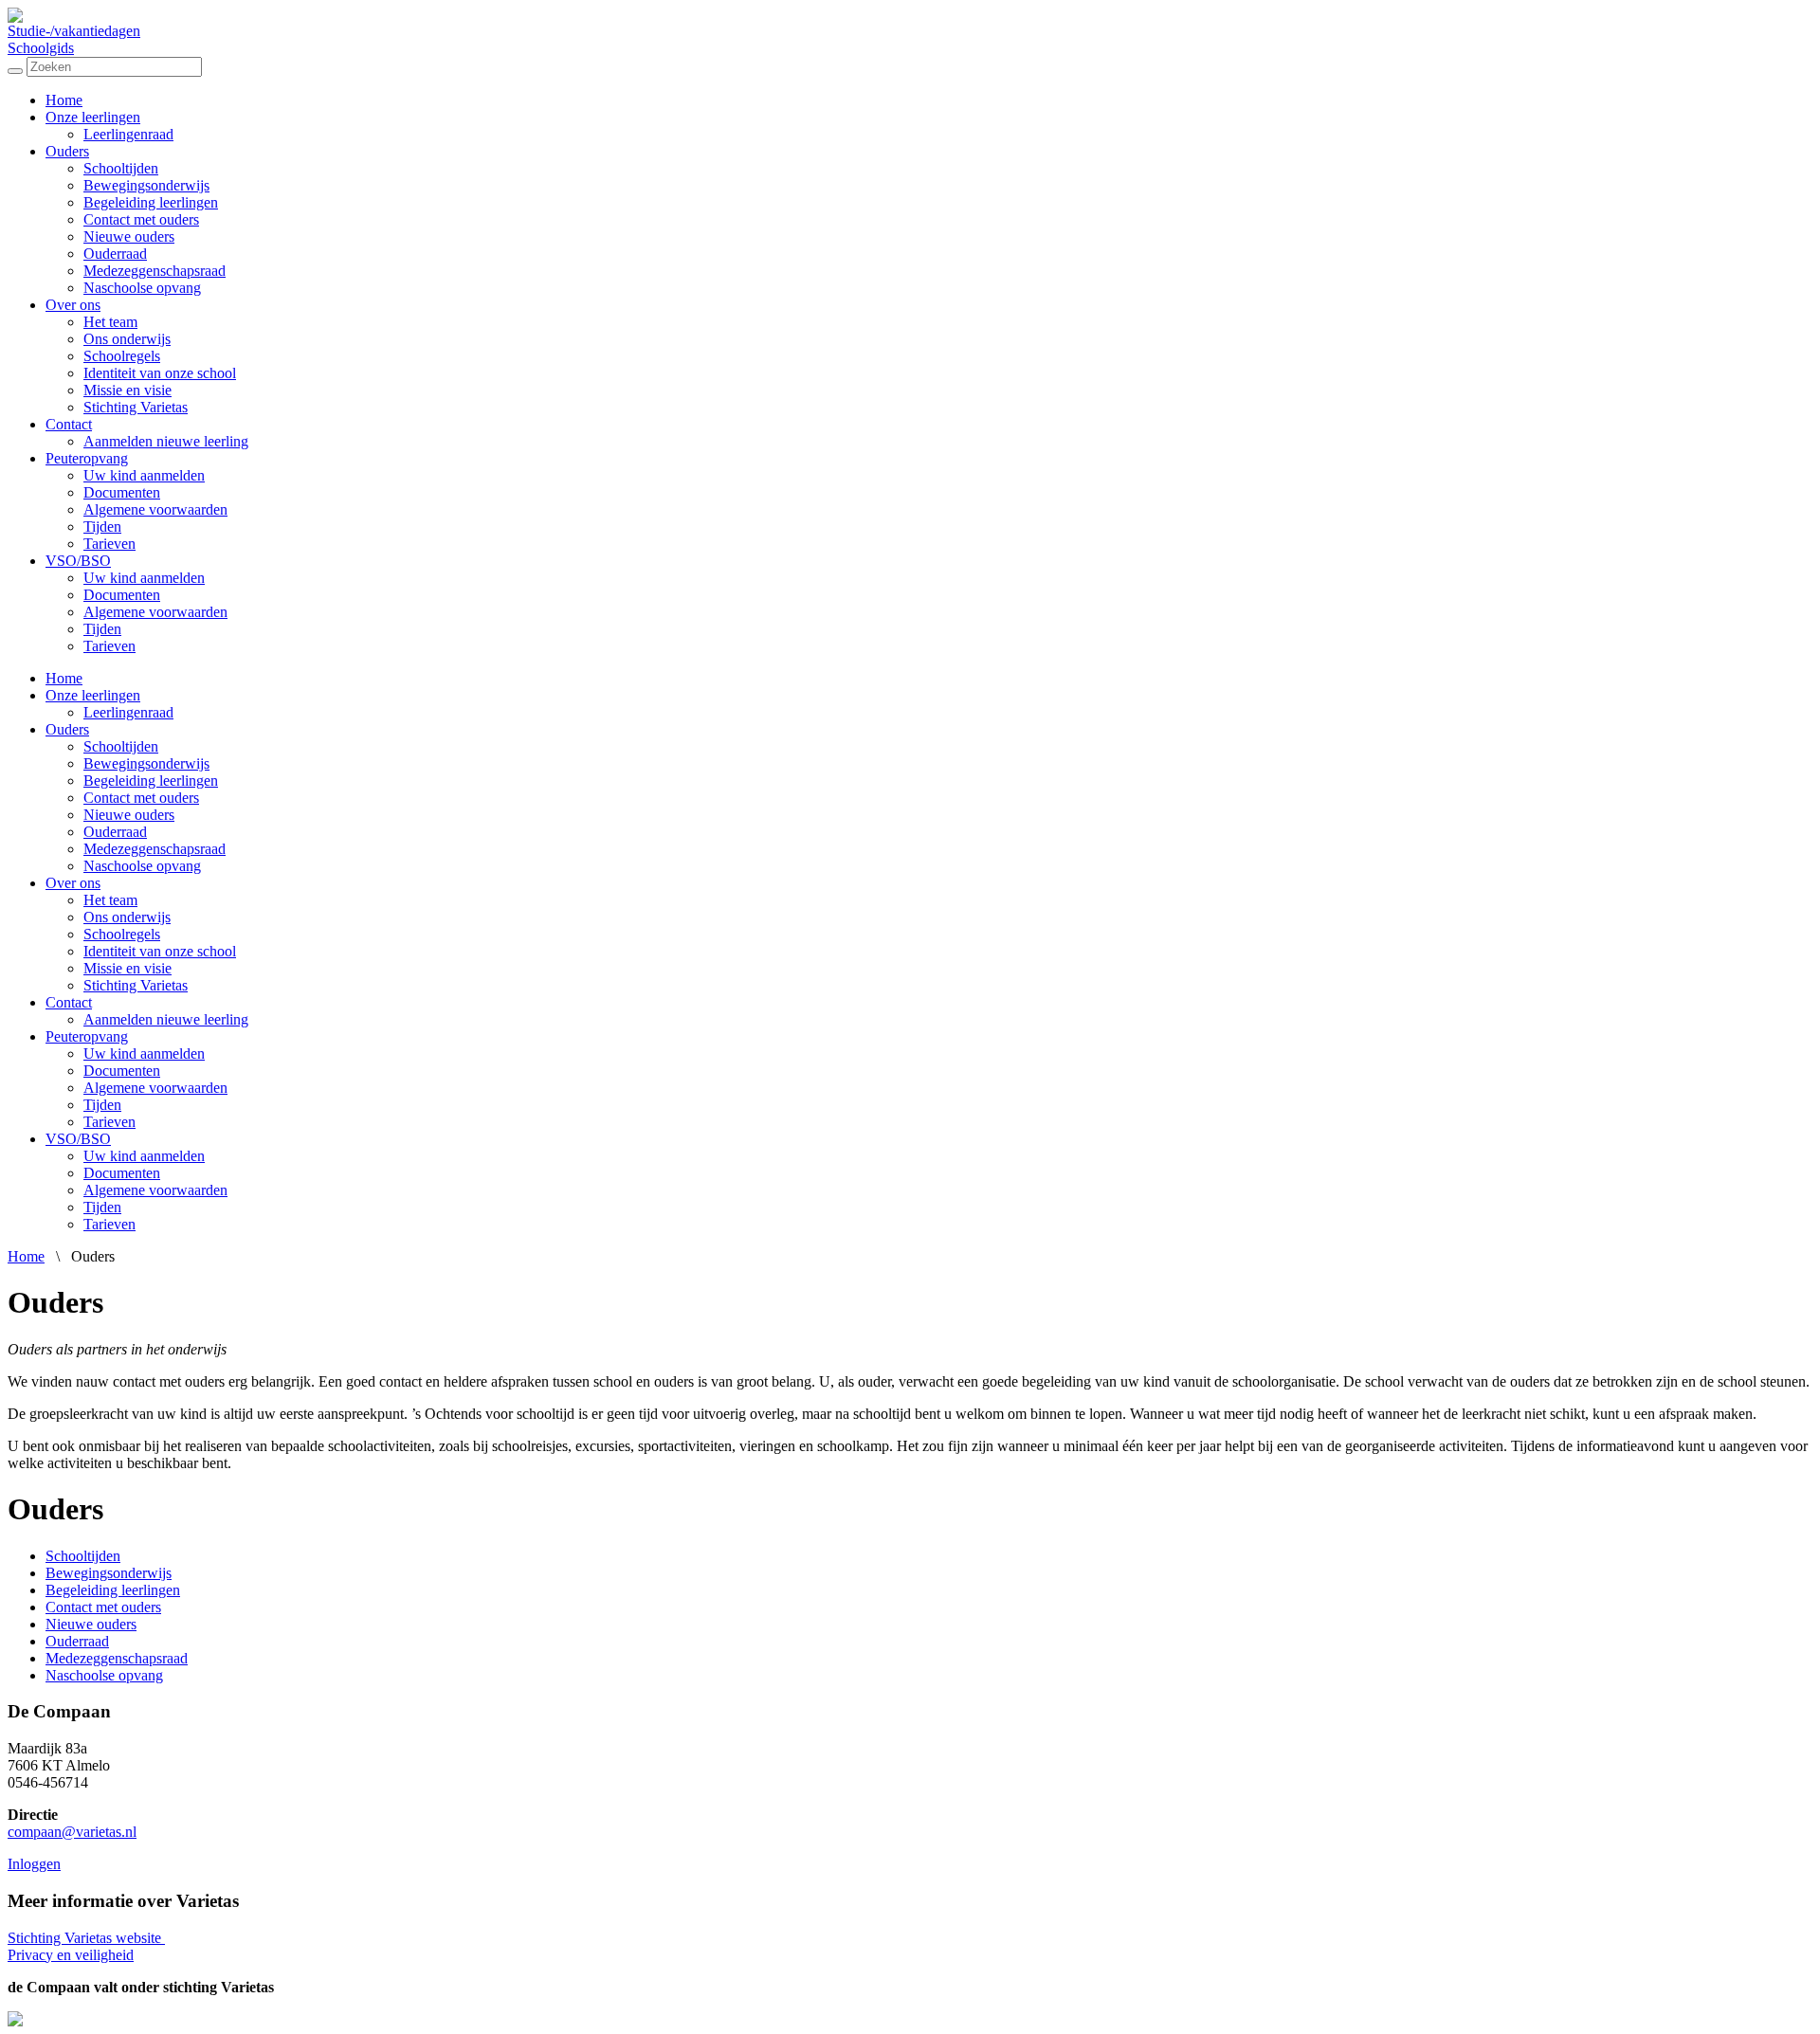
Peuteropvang (87, 458)
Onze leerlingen (93, 117)
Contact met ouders (141, 219)
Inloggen (34, 1864)
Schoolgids (41, 48)
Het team (110, 322)
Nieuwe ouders (129, 236)
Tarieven (109, 544)
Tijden (102, 527)
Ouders (67, 151)
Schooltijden (121, 168)
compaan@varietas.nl (72, 1832)
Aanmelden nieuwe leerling (166, 441)
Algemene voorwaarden (155, 509)
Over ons (73, 305)
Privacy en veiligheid (71, 1955)
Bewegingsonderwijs (146, 185)
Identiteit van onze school (160, 373)
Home (64, 100)
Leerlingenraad (128, 134)
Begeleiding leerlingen (151, 202)
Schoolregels (122, 356)
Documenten (122, 492)
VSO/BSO (78, 561)
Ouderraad (115, 254)
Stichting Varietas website (86, 1938)
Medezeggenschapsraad (155, 271)
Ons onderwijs (127, 339)
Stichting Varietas (136, 407)
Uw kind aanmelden (144, 475)
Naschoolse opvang (142, 288)
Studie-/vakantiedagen (74, 31)
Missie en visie (127, 390)
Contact (69, 424)
